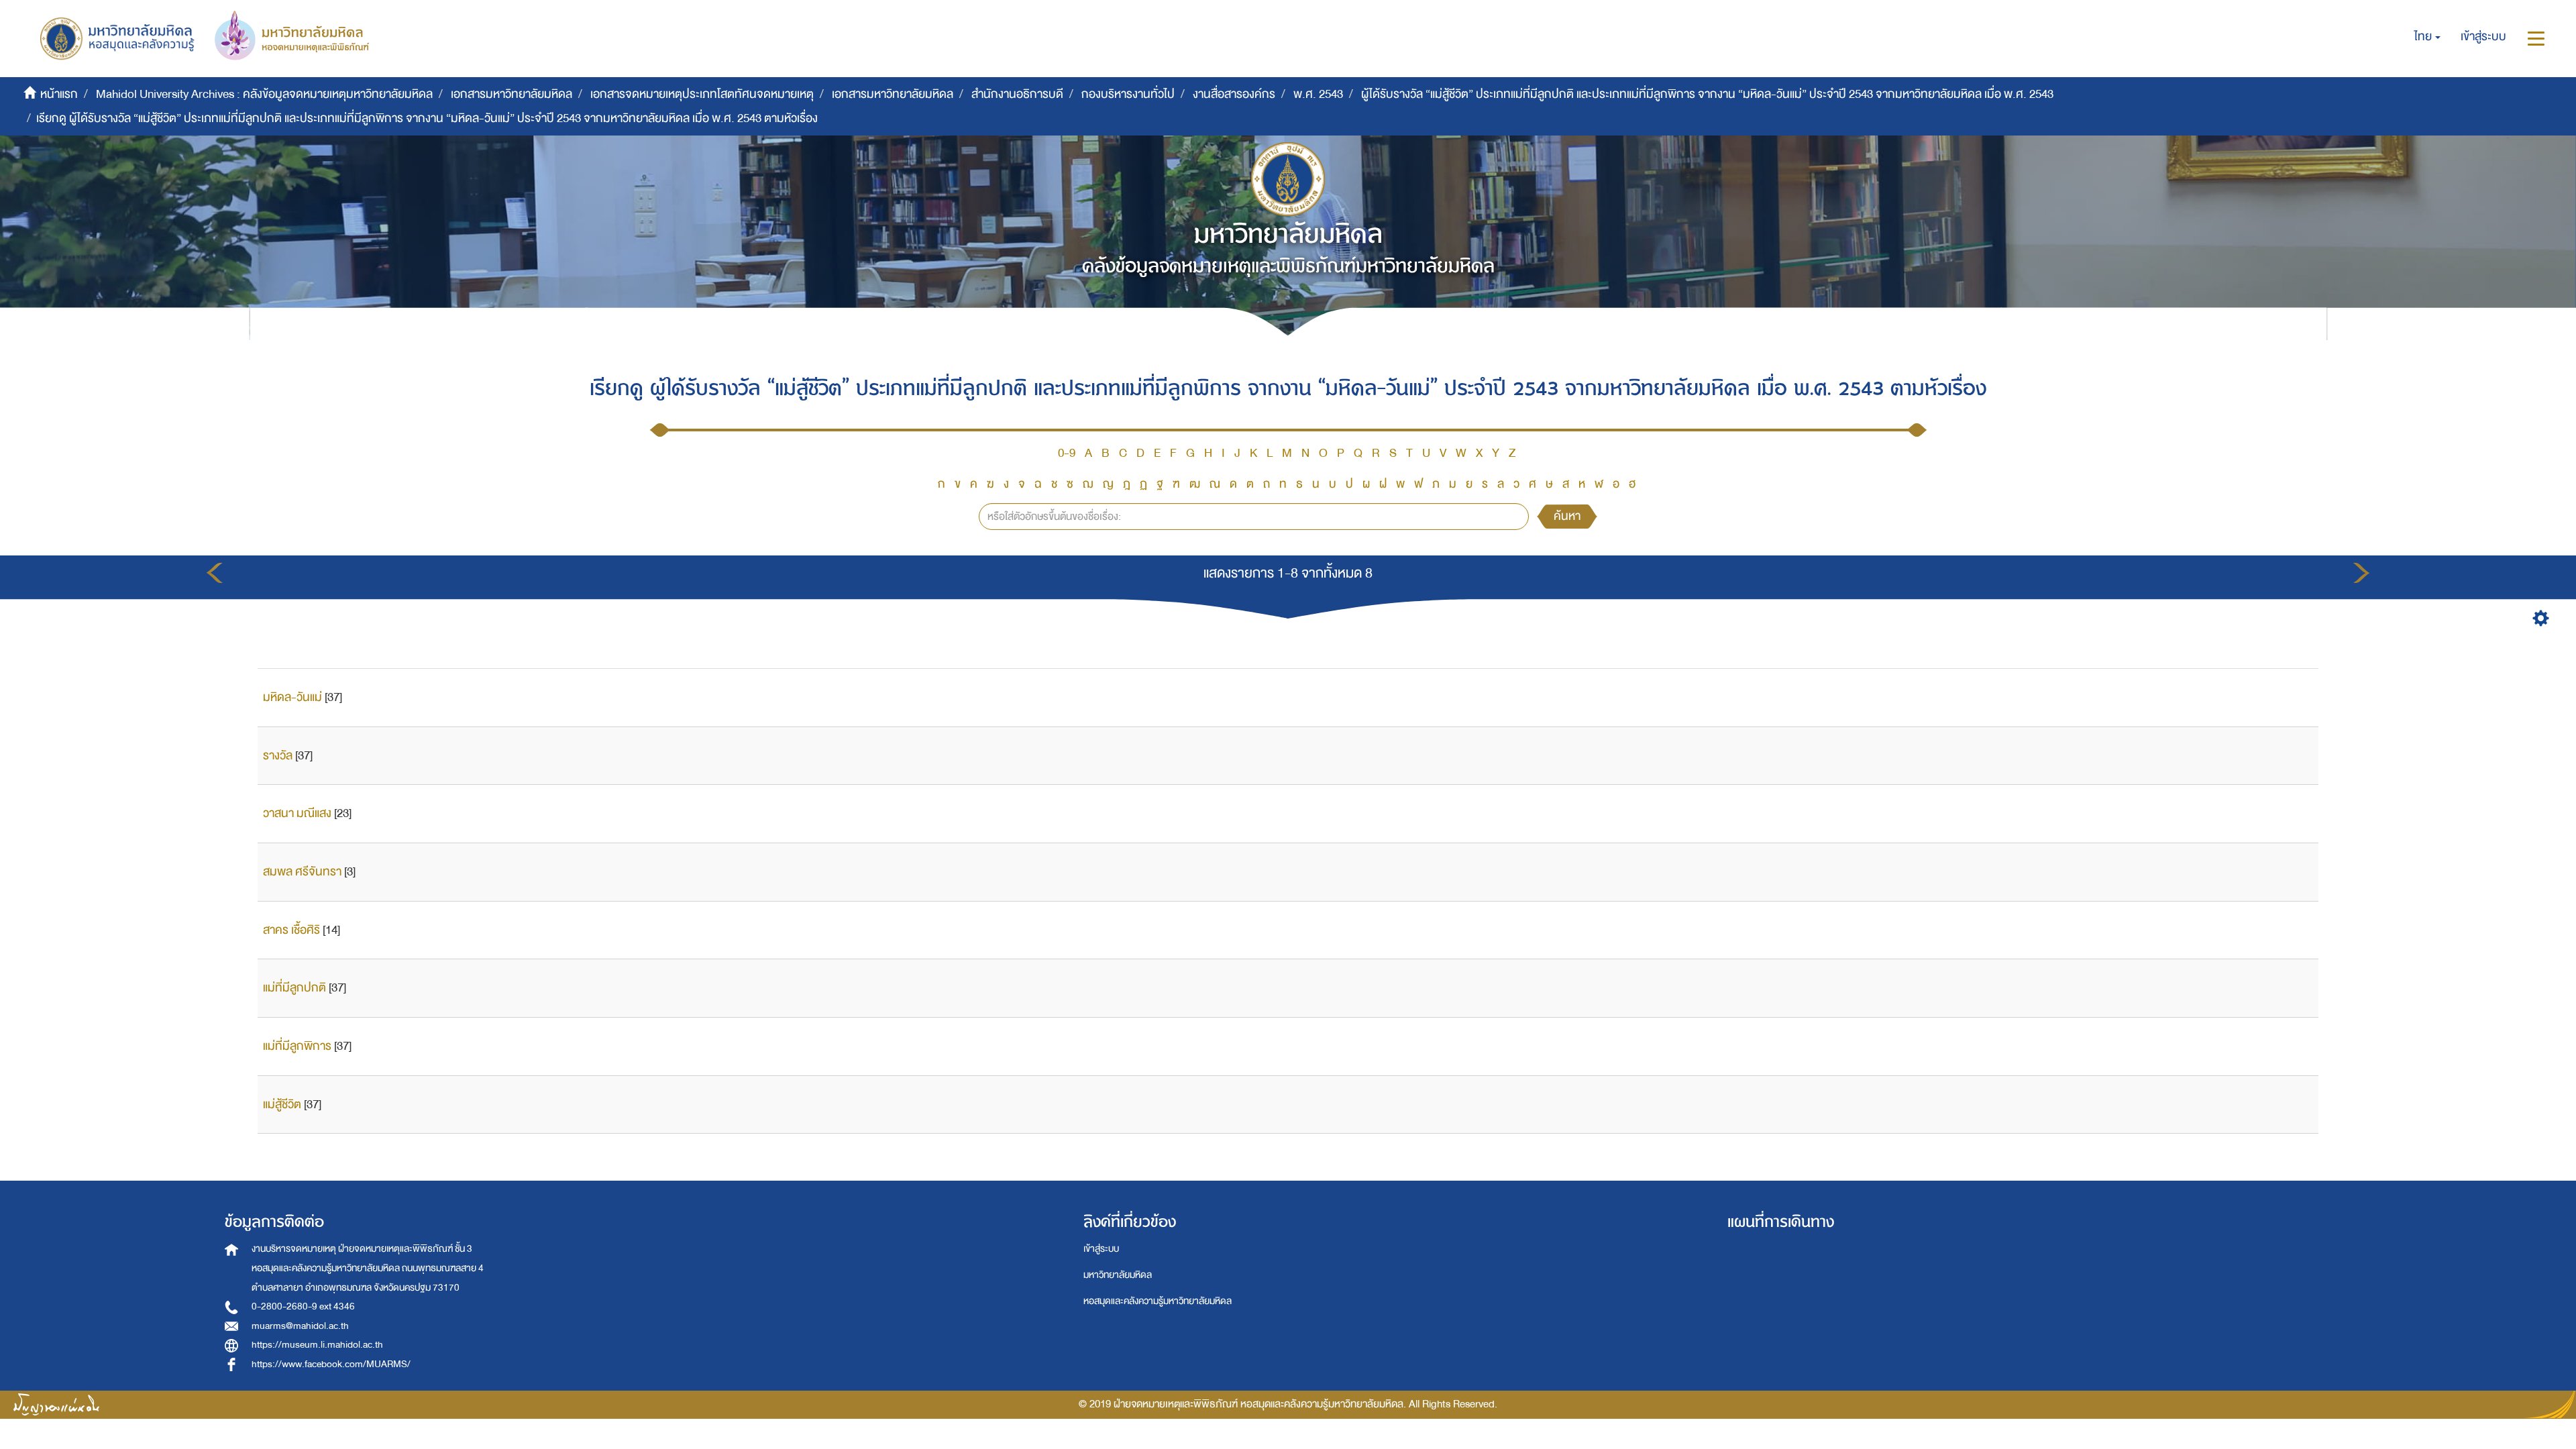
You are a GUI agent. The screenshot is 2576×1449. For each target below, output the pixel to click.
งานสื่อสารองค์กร (1234, 94)
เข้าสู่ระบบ (1101, 1249)
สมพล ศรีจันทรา (302, 872)
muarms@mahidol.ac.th (300, 1326)
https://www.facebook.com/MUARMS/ (331, 1364)
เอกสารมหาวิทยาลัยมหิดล (512, 94)
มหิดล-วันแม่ (292, 697)
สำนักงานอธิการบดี (1017, 94)
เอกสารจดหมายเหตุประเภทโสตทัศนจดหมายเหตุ (702, 94)
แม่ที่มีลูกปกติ (294, 988)
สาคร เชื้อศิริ (291, 930)
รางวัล (278, 756)
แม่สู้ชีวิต (282, 1105)
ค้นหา (1567, 516)
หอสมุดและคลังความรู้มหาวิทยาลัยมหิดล (1158, 1301)
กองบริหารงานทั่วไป (1128, 94)
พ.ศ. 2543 (1318, 94)
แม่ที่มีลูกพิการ (297, 1046)
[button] (2427, 37)
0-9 (1067, 453)
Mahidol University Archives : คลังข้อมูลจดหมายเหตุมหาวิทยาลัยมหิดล (264, 94)
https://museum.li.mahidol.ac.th (317, 1345)
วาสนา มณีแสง (297, 813)
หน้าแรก (59, 94)
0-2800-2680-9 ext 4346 (303, 1306)
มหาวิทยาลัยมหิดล (1118, 1275)
